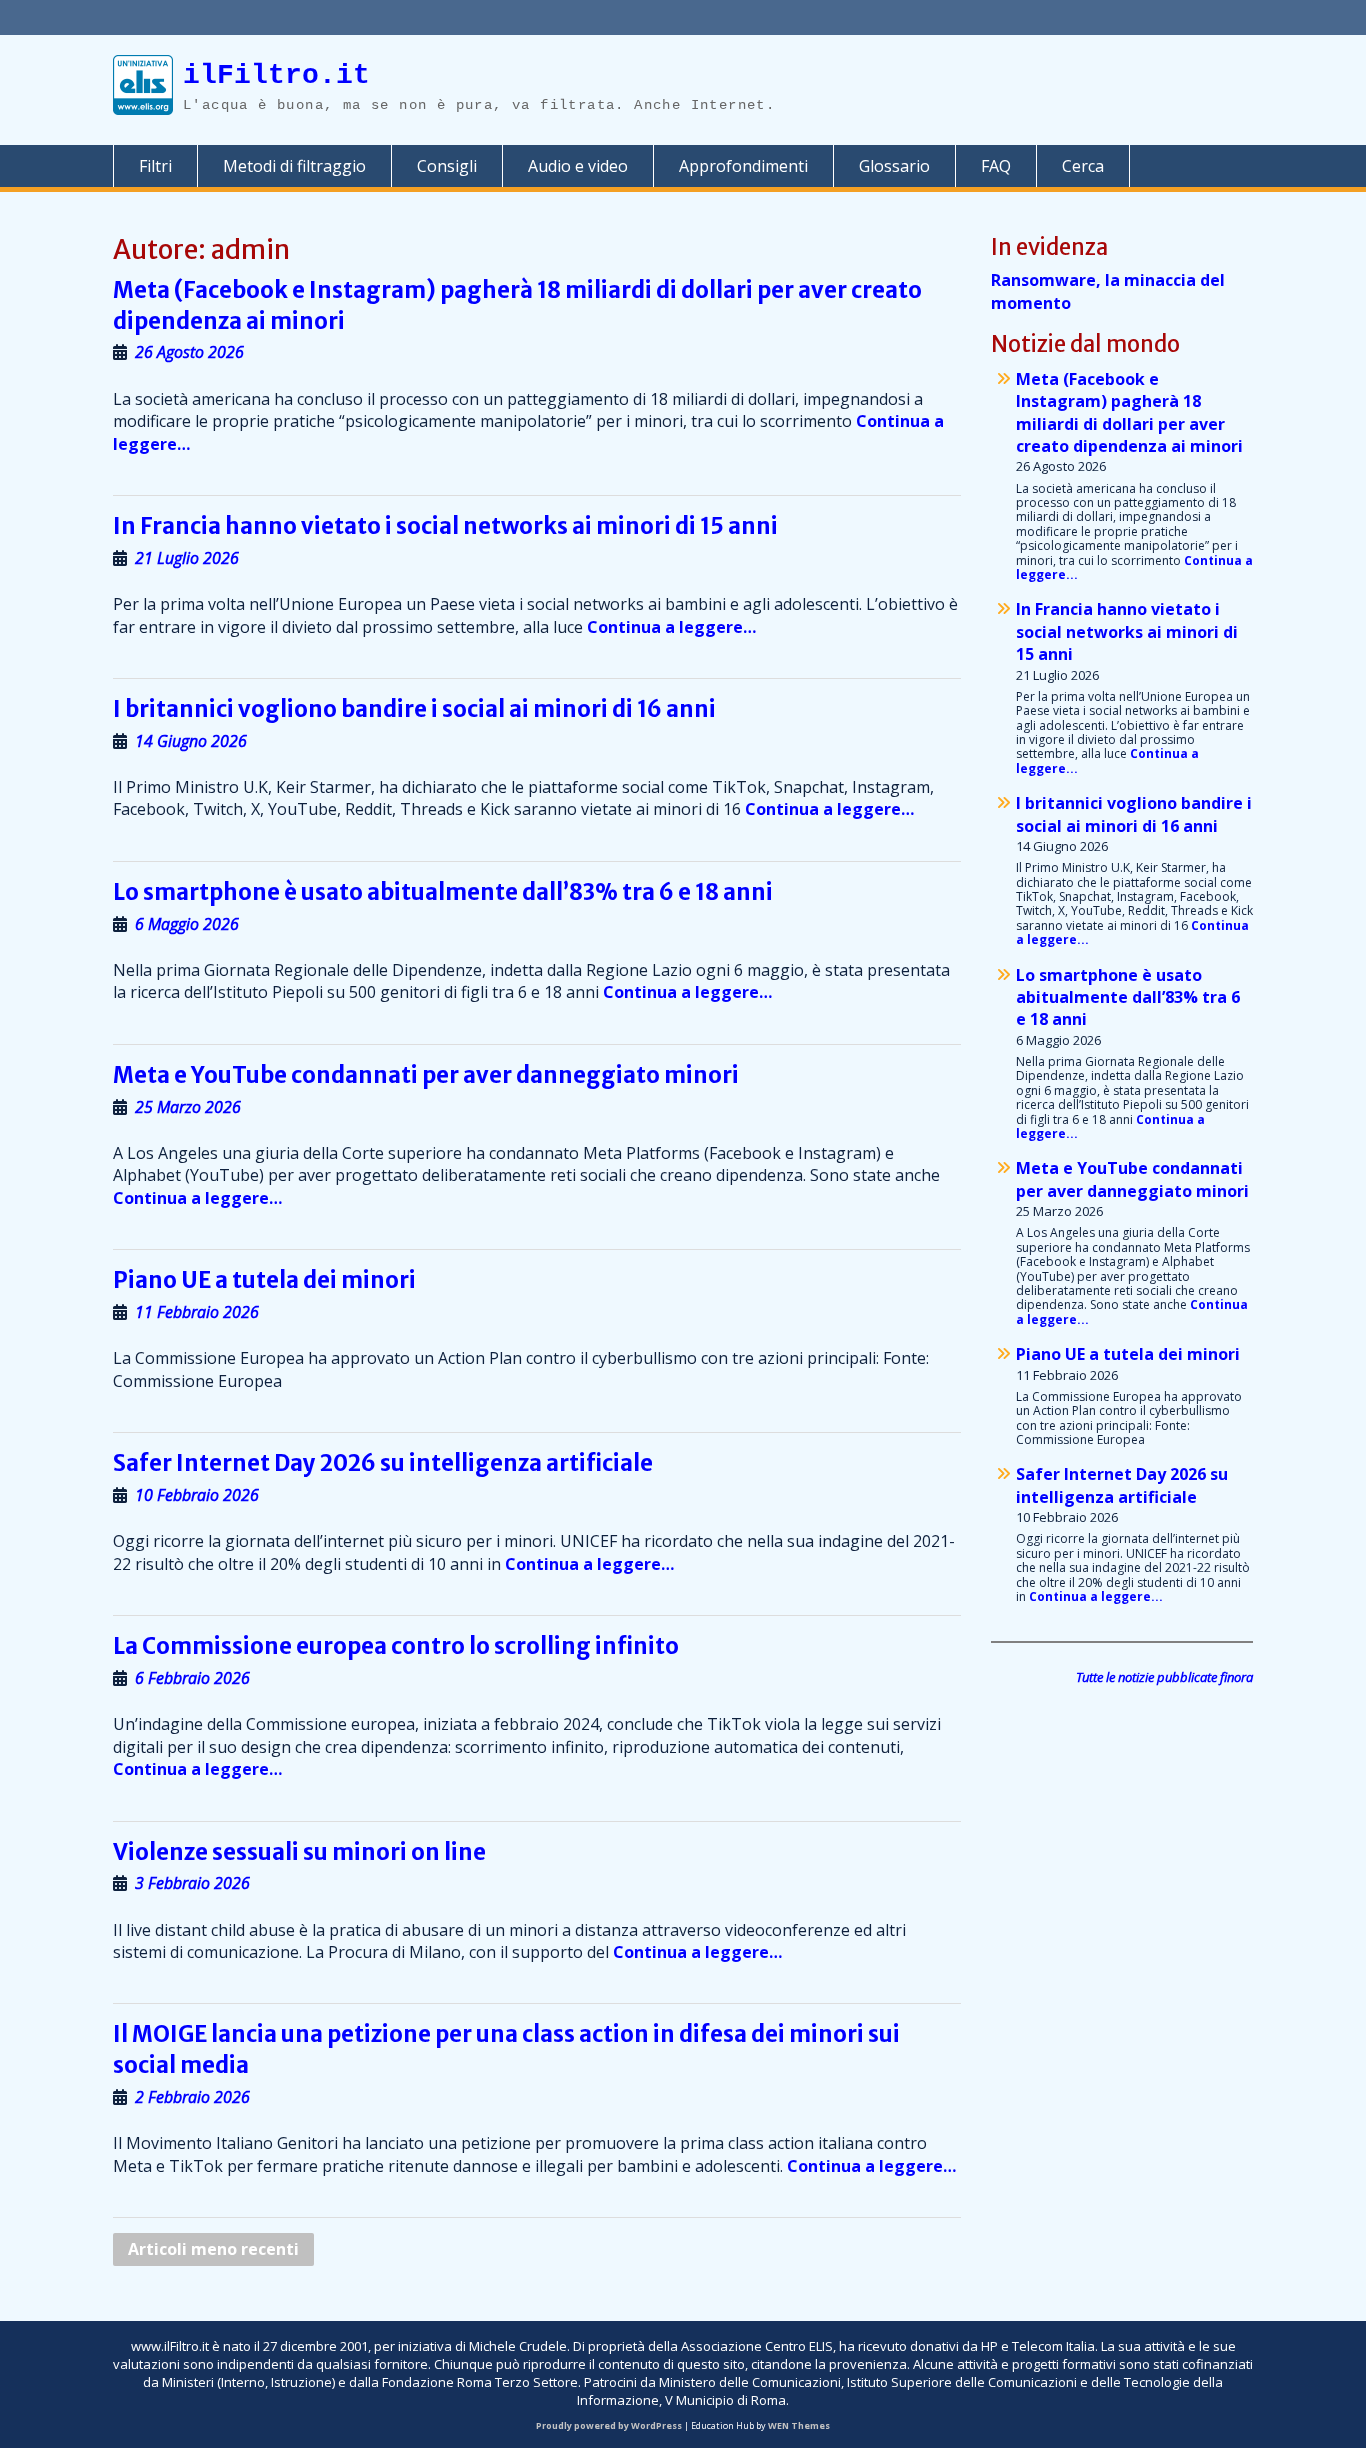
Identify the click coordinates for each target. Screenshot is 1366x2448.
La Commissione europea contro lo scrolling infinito (396, 1646)
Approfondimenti (743, 166)
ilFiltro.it (276, 75)
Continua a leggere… (671, 627)
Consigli (447, 166)
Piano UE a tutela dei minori (264, 1280)
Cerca (1083, 166)
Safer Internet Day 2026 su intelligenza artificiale (383, 1463)
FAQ (996, 166)
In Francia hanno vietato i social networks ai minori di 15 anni (445, 526)
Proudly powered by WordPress (609, 2425)
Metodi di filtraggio (294, 166)
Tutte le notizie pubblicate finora (1164, 1677)
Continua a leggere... (1096, 1596)
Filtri (155, 166)
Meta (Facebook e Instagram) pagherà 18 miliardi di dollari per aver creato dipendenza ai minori (1129, 412)
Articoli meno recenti (213, 2249)
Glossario (894, 166)
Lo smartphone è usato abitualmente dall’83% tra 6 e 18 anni (443, 892)
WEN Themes (799, 2425)
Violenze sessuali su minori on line (299, 1852)
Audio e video (578, 166)
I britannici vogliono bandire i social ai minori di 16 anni (414, 709)
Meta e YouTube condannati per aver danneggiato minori (426, 1075)
